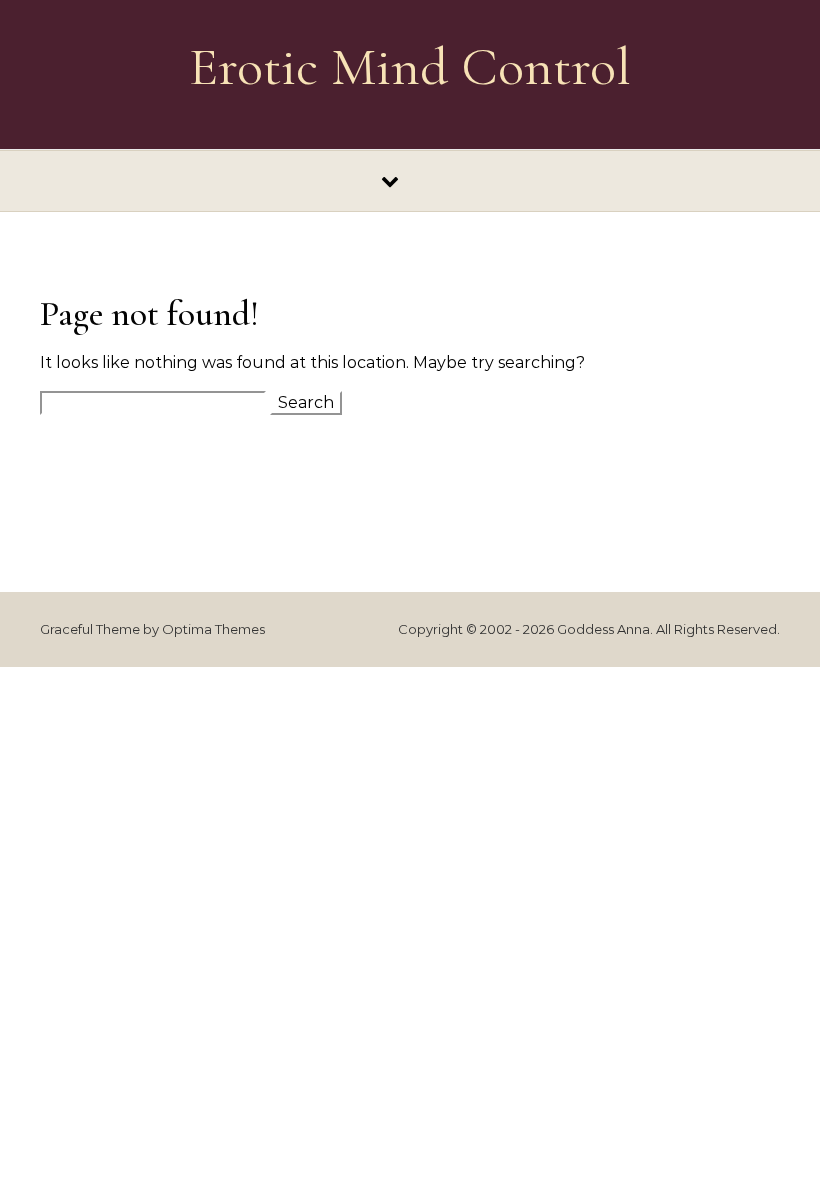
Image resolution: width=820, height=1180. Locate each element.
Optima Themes (213, 629)
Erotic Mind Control (410, 66)
